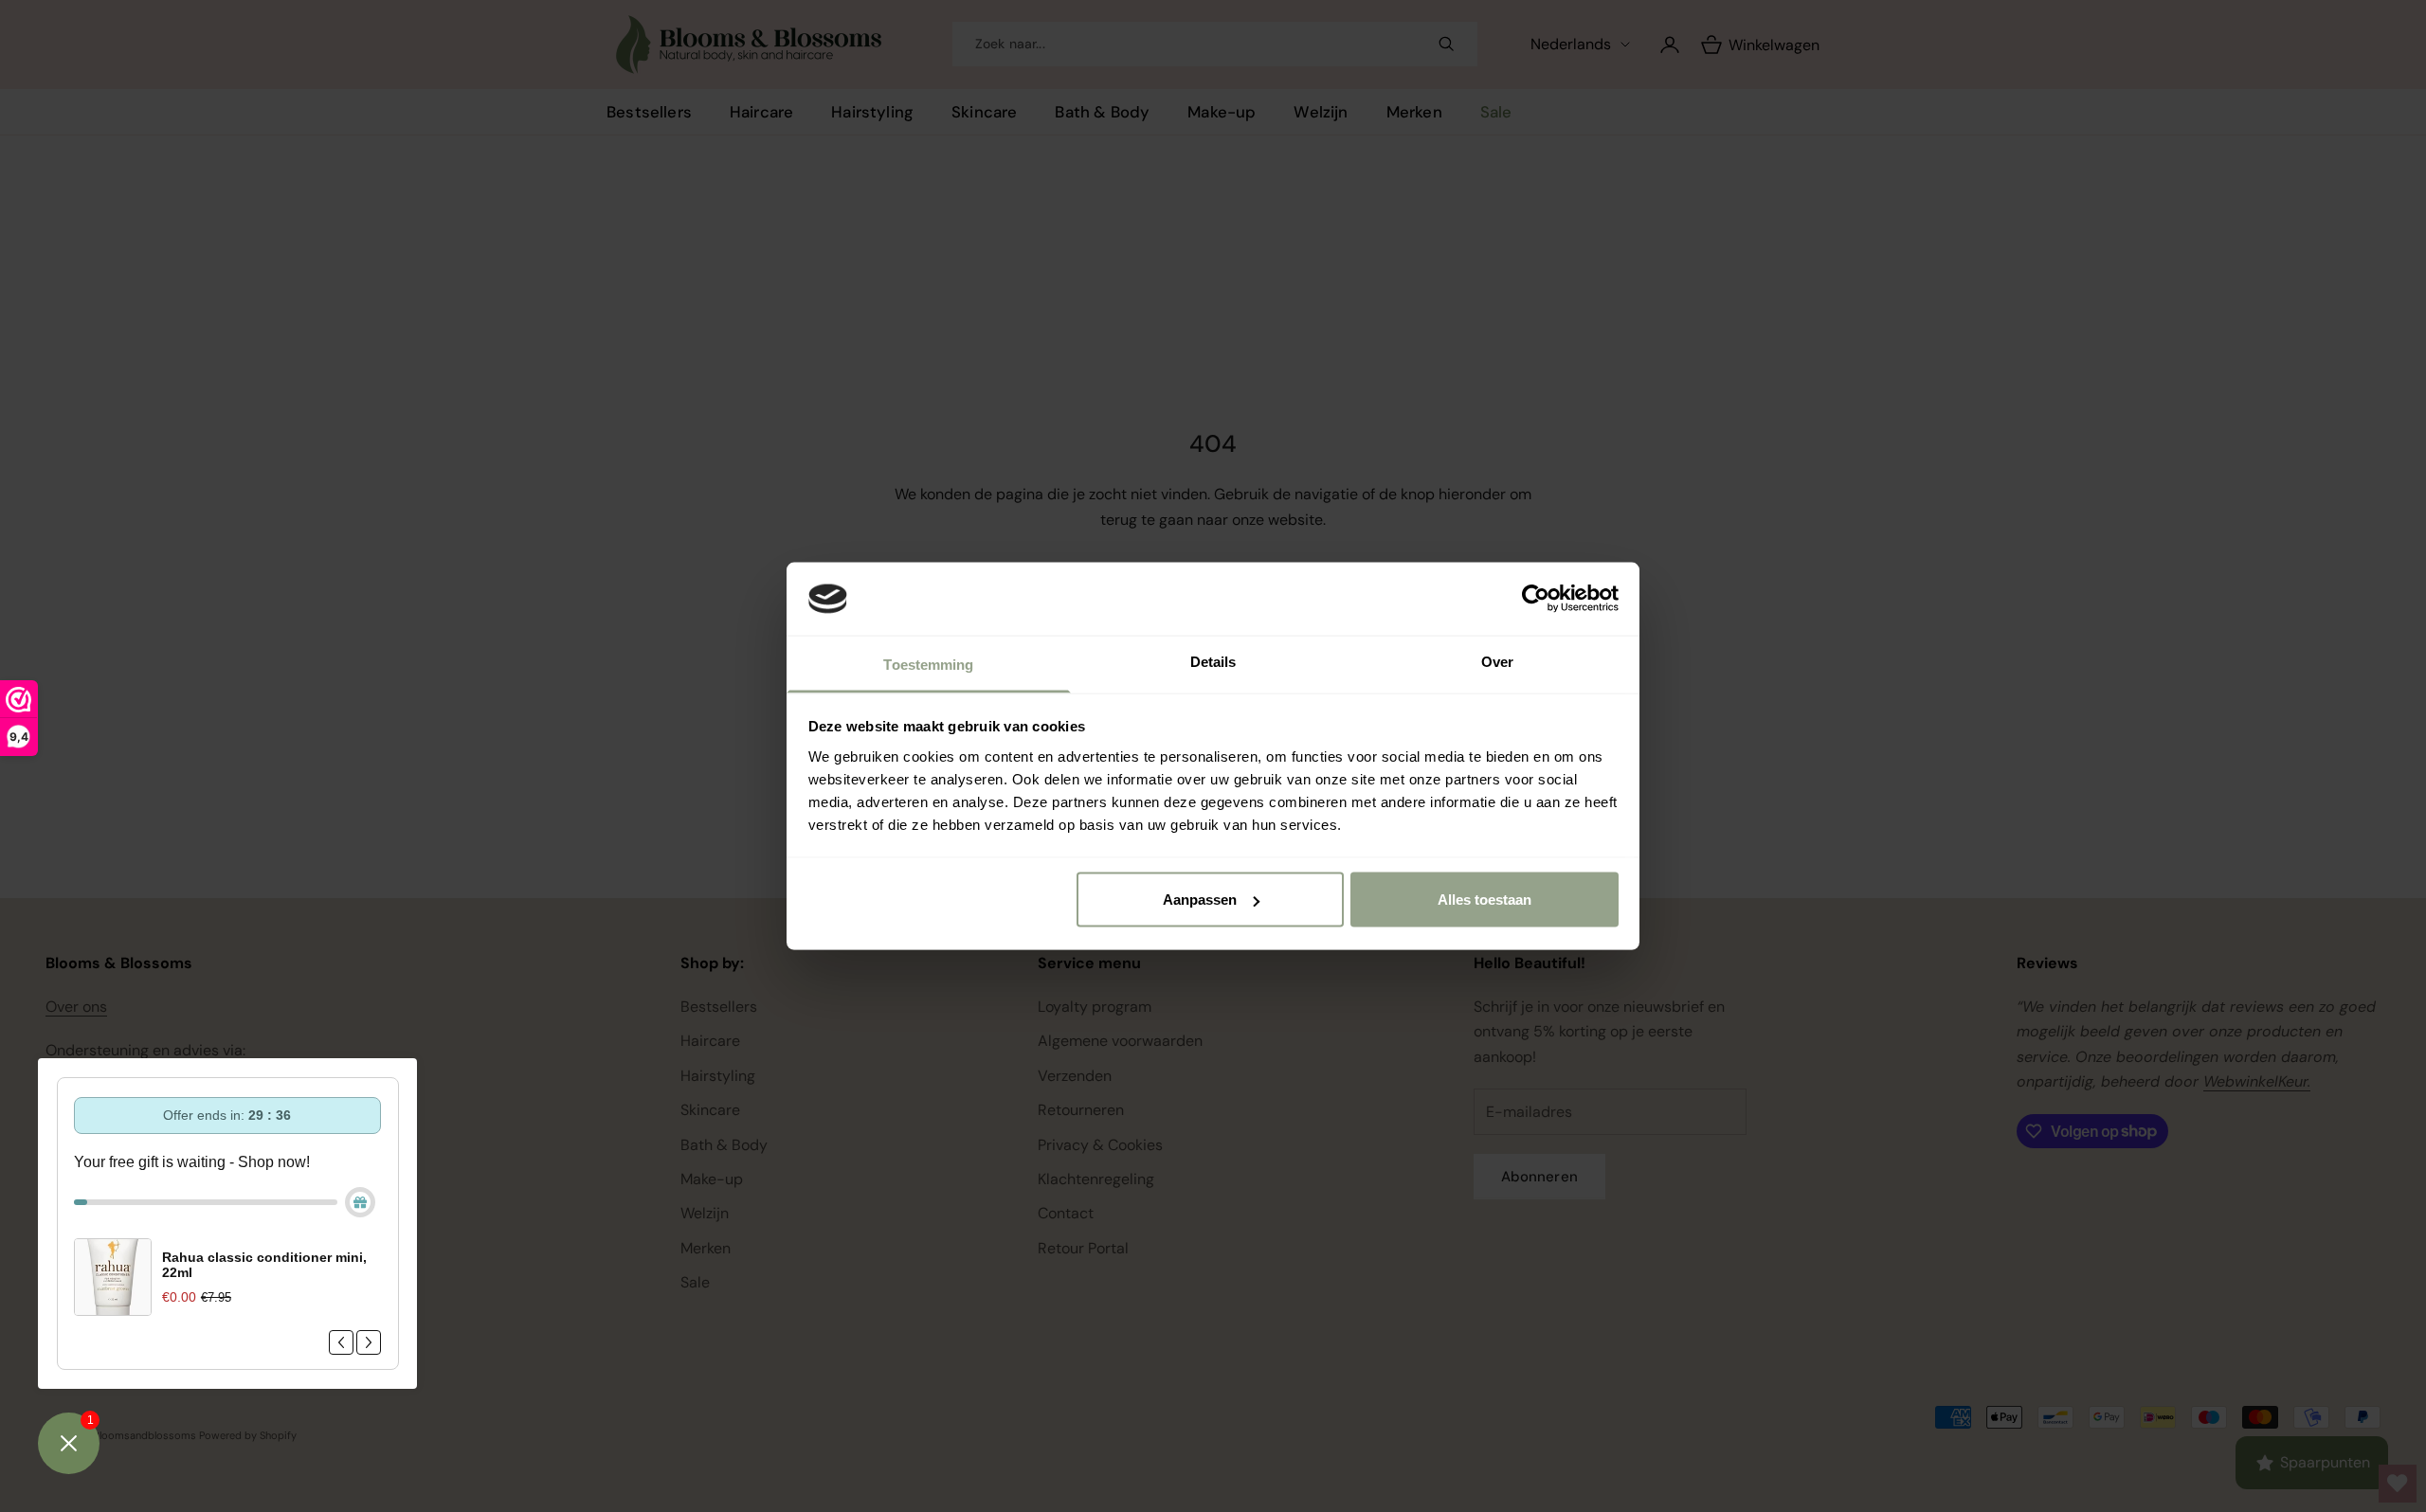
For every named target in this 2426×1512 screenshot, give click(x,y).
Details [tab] (1213, 661)
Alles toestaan (1485, 900)
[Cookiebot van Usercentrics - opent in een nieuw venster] (1536, 599)
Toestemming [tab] (928, 664)
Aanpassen (1200, 900)
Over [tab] (1497, 661)
